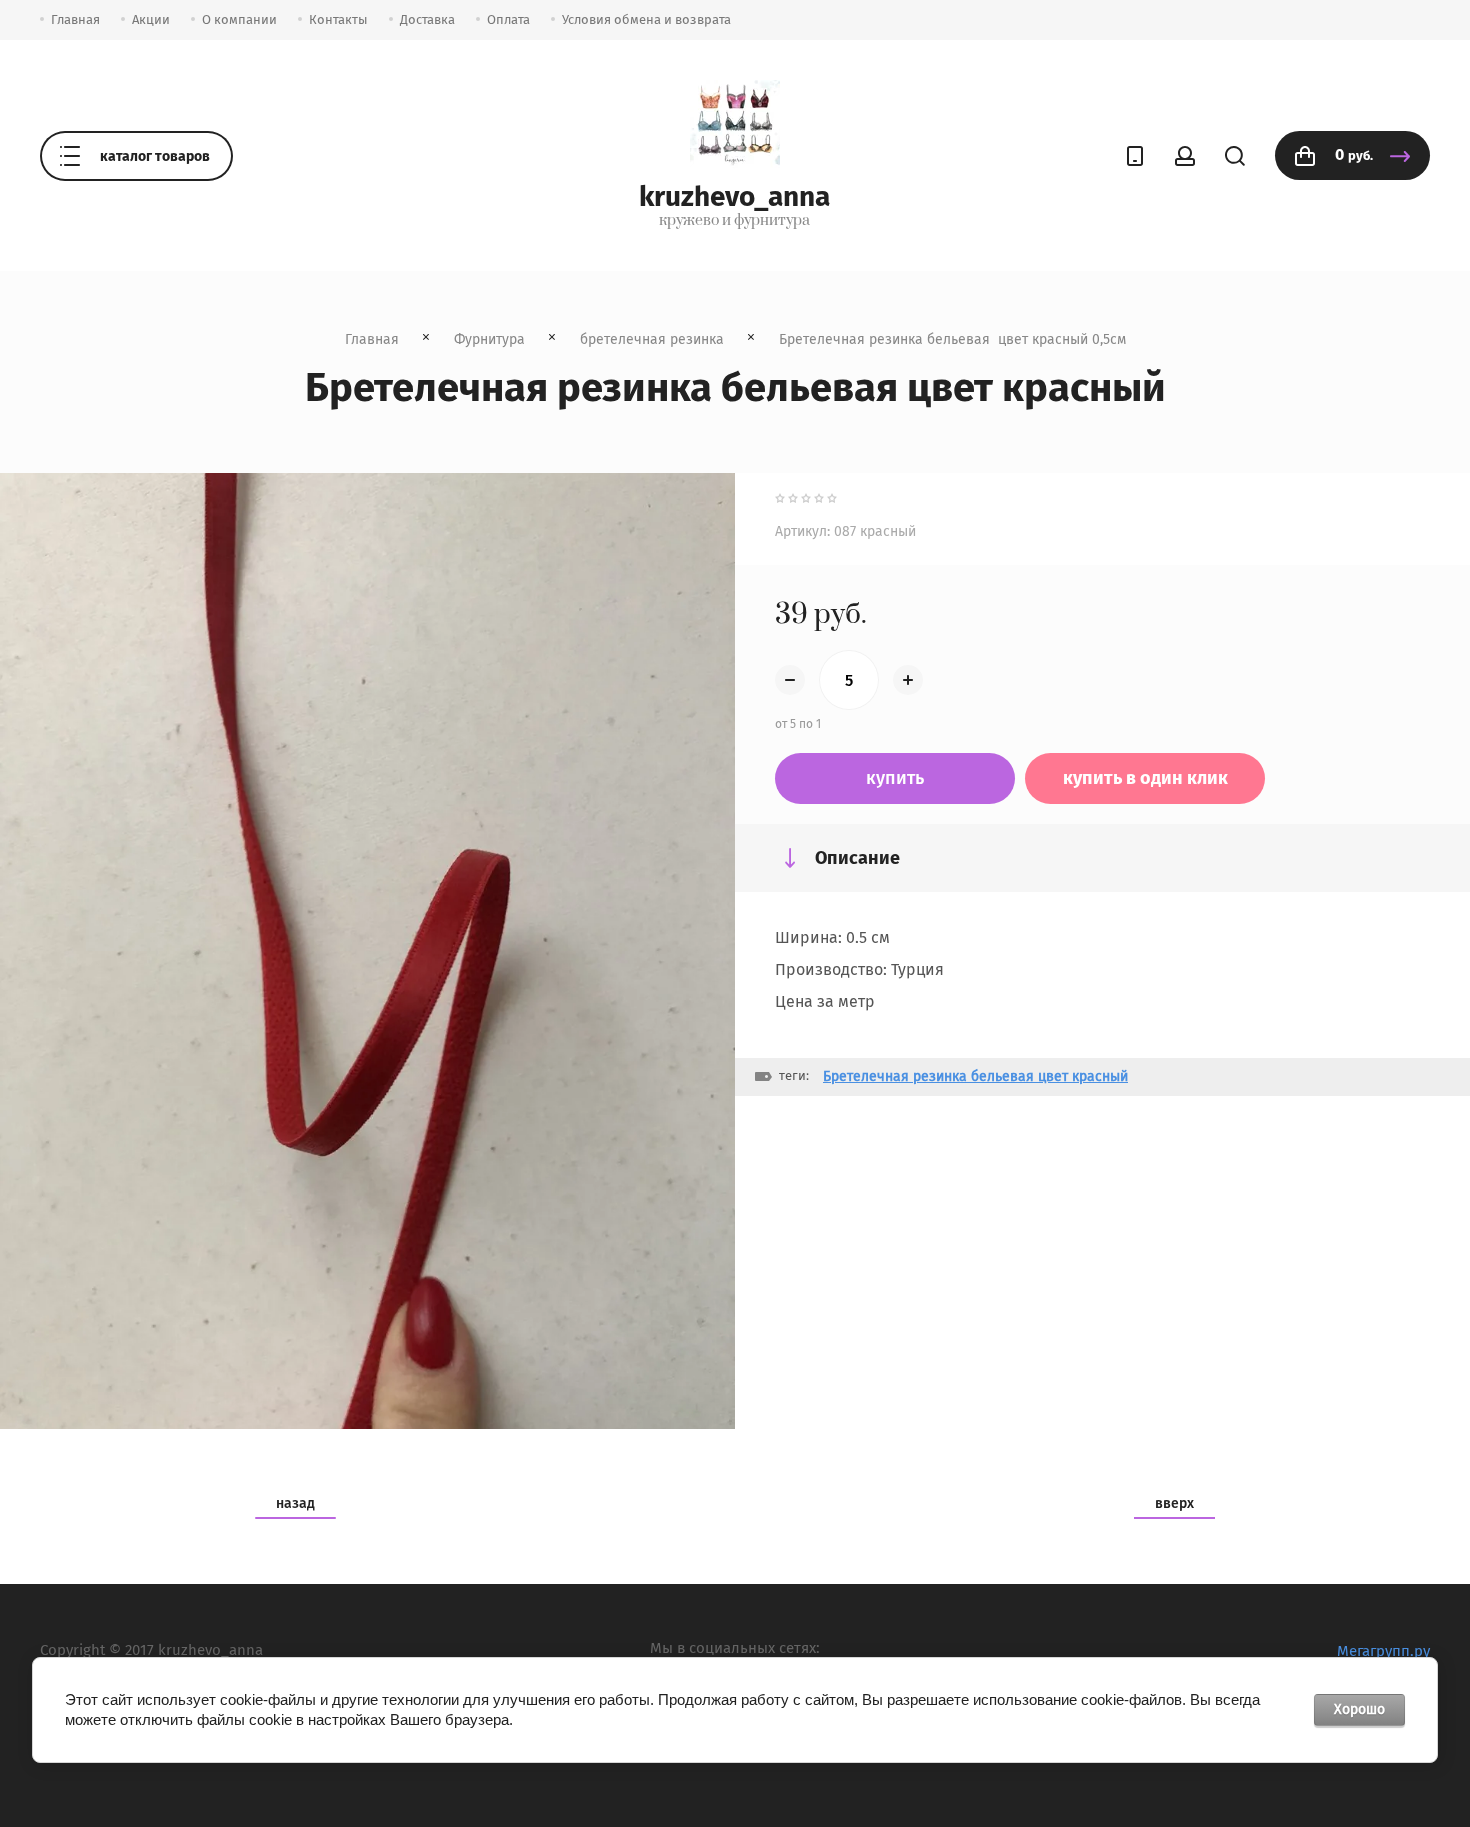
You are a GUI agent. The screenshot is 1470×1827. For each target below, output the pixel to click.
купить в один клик (1145, 778)
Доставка (427, 19)
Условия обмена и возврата (646, 19)
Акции (151, 19)
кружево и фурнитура (734, 221)
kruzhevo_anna (734, 196)
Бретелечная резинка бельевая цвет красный (975, 1076)
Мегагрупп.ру (1383, 1651)
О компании (239, 19)
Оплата (508, 19)
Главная (75, 19)
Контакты (338, 19)
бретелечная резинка (652, 339)
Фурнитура (489, 339)
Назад (295, 1503)
